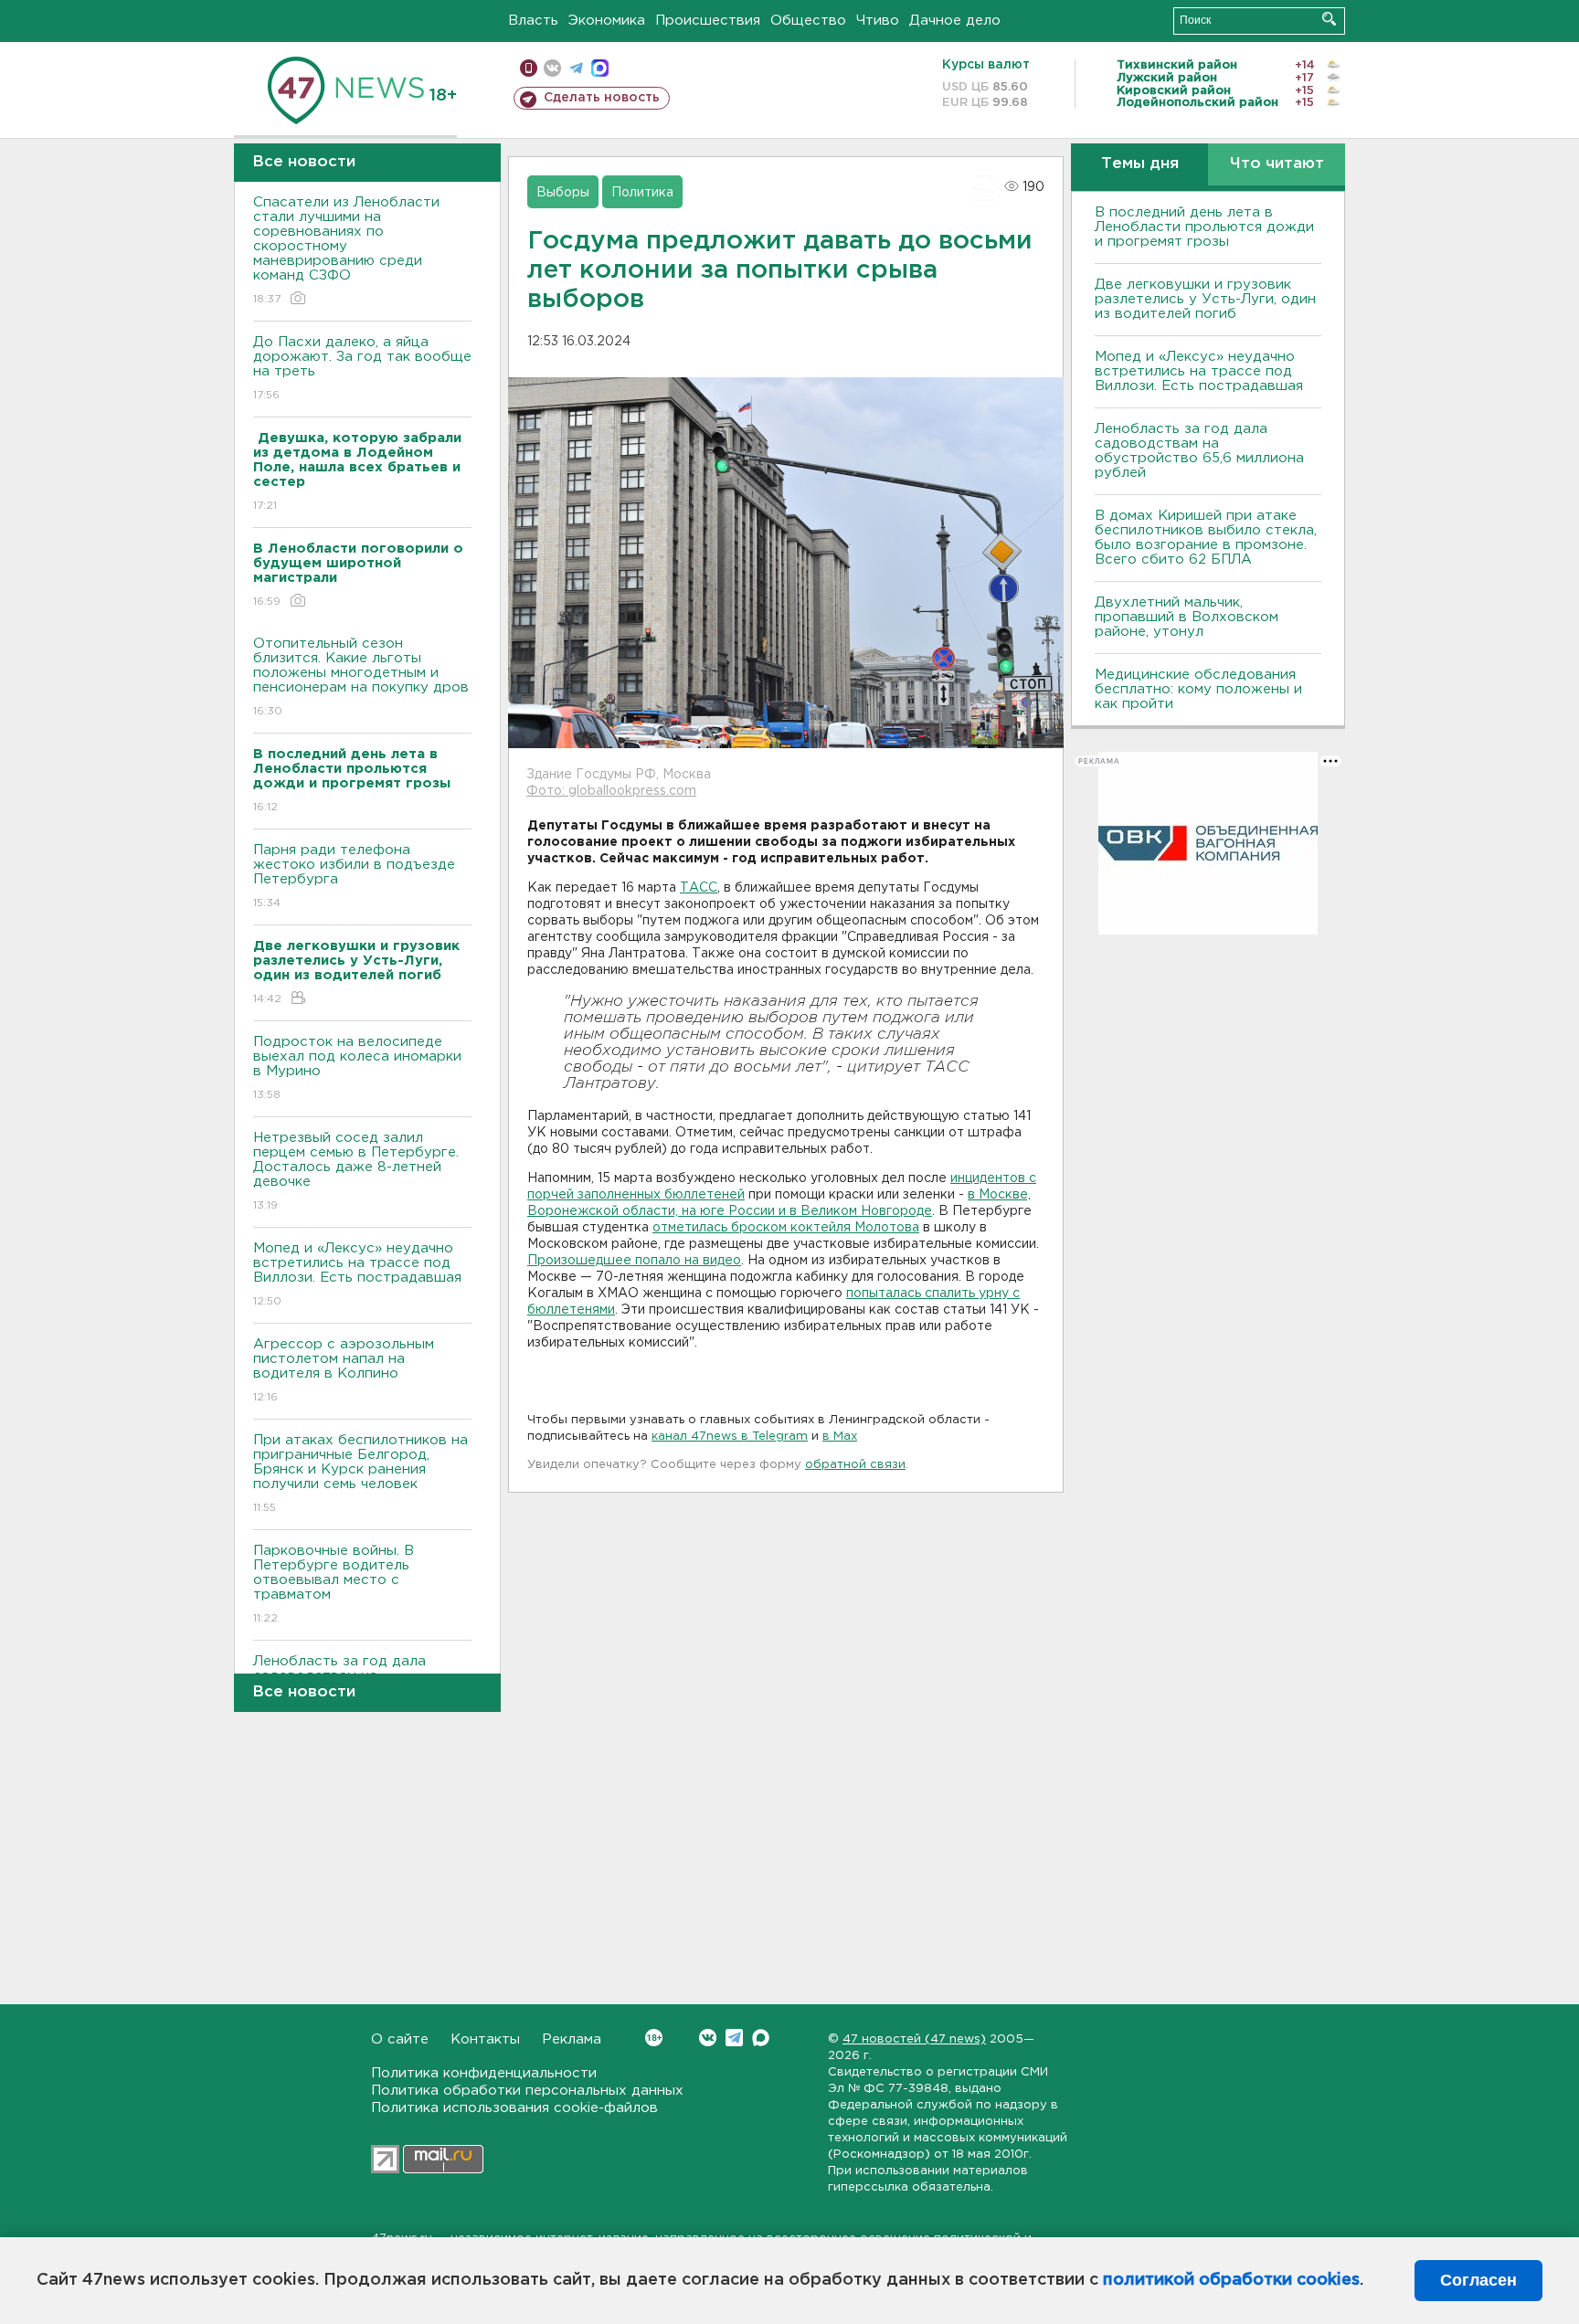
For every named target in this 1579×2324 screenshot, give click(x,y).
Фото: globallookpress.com (611, 791)
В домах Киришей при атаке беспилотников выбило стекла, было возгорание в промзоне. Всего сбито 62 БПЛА (1206, 538)
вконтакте (552, 68)
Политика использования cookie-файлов (514, 2108)
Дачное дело (955, 21)
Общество (808, 21)
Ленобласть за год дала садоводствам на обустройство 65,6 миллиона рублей (1199, 451)
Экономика (607, 21)
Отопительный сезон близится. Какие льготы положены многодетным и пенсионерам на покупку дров (361, 677)
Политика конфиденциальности (484, 2073)
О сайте (400, 2039)
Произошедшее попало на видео (634, 1261)
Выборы (563, 193)
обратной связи (855, 1465)
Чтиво (878, 21)
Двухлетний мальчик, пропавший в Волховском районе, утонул (1187, 617)
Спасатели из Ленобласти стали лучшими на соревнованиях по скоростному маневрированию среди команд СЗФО (346, 250)
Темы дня (1140, 164)
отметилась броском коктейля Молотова (786, 1228)
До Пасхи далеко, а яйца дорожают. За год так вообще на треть (362, 368)
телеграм (576, 68)
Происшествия (708, 21)
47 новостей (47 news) (914, 2039)
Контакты (485, 2039)
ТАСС (699, 888)
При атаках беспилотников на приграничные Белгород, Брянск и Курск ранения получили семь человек (360, 1474)
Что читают (1277, 164)
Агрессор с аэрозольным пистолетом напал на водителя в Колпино (344, 1370)
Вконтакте (708, 2038)
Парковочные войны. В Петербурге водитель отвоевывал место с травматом (334, 1584)
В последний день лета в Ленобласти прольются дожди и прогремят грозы (1204, 227)
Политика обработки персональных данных (527, 2091)
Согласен (1478, 2280)
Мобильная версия (529, 68)
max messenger (600, 68)
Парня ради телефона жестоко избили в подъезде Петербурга (354, 876)
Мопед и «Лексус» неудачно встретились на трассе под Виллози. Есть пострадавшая (357, 1274)
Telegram (734, 2038)
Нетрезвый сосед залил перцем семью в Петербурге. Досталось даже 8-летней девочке (356, 1171)
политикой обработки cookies (1231, 2280)
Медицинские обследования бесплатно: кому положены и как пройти (1198, 689)
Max (761, 2038)
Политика (642, 193)
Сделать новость (602, 98)
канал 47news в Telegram (730, 1437)
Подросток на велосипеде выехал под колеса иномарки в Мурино (357, 1068)
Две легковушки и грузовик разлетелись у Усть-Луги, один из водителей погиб (1205, 299)
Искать (1329, 19)
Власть (533, 21)
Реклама (572, 2039)
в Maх (840, 1437)
